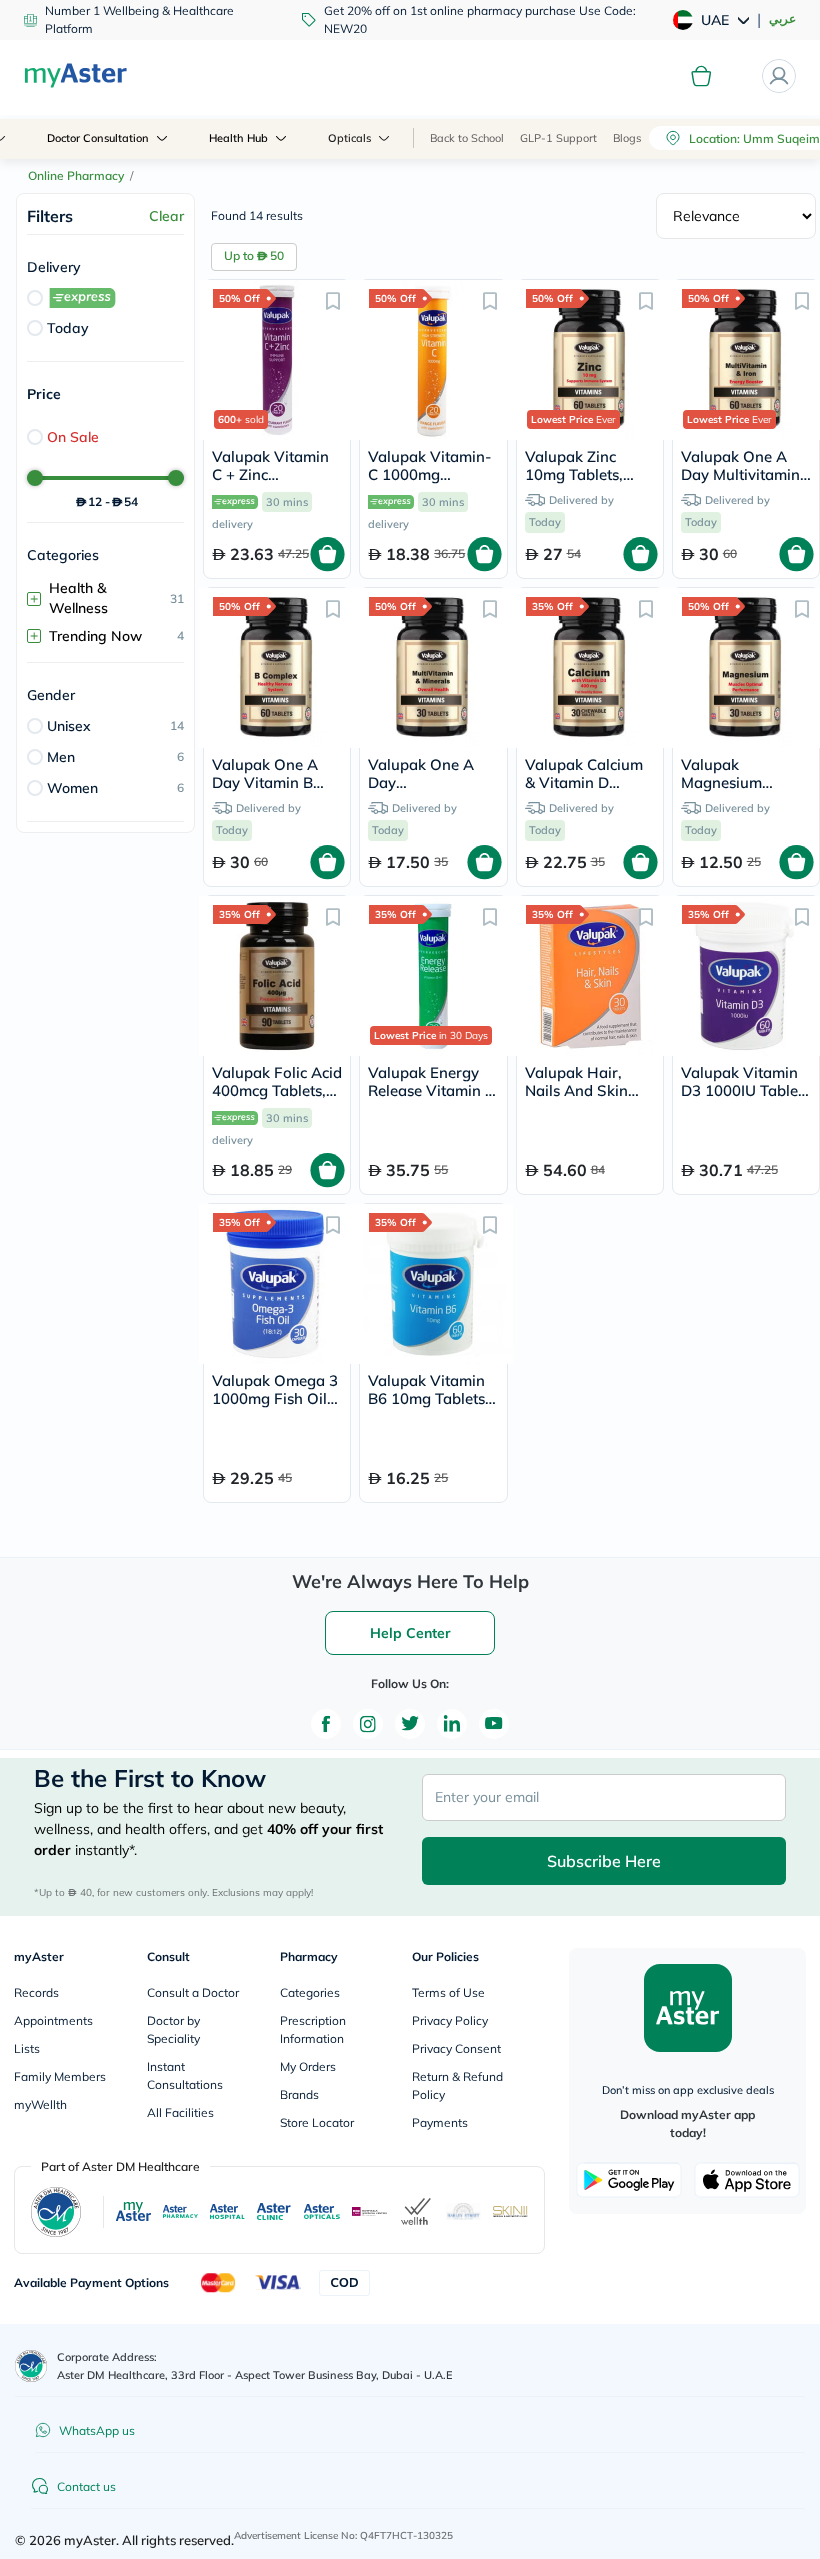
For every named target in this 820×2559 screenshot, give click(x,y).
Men (61, 757)
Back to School (467, 138)
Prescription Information (313, 2029)
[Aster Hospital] (227, 2211)
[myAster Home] (31, 2366)
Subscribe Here (604, 1861)
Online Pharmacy (76, 175)
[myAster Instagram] (368, 1724)
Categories (310, 1992)
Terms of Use (448, 1992)
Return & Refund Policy (457, 2085)
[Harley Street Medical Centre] (463, 2211)
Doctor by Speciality (173, 2029)
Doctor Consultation (98, 138)
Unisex (69, 726)
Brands (299, 2094)
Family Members (60, 2076)
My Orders (308, 2066)
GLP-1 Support (558, 138)
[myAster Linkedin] (452, 1724)
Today (68, 328)
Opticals (349, 138)
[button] (333, 300)
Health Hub (238, 138)
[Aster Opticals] (321, 2211)
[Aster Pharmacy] (180, 2211)
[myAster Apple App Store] (747, 2180)
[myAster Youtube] (494, 1724)
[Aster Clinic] (274, 2212)
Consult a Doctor (193, 1992)
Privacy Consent (456, 2048)
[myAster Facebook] (326, 1724)
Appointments (53, 2020)
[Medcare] (369, 2211)
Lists (27, 2048)
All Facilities (180, 2112)
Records (36, 1992)
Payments (440, 2122)
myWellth (40, 2104)
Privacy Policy (450, 2020)
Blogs (627, 138)
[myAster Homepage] (75, 76)
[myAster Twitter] (410, 1724)
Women (72, 788)
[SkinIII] (510, 2211)
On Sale (73, 437)
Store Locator (317, 2122)
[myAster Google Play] (629, 2180)
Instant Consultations (185, 2075)
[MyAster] (133, 2211)
